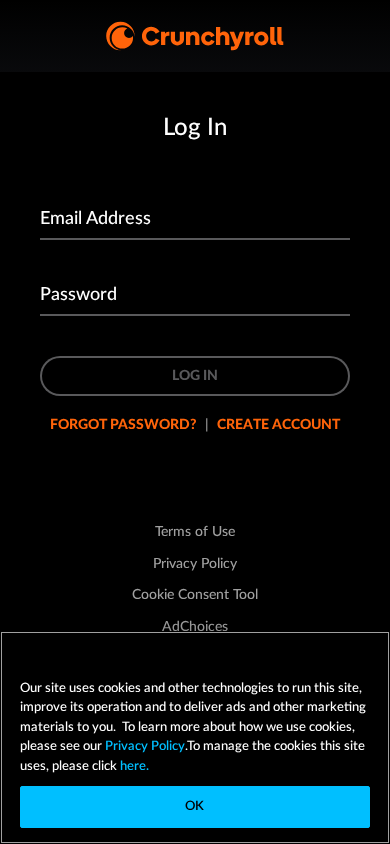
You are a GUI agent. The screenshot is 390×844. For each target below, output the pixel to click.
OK (194, 806)
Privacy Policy (145, 746)
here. (133, 766)
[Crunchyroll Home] (195, 36)
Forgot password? (123, 425)
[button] (195, 595)
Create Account (278, 425)
